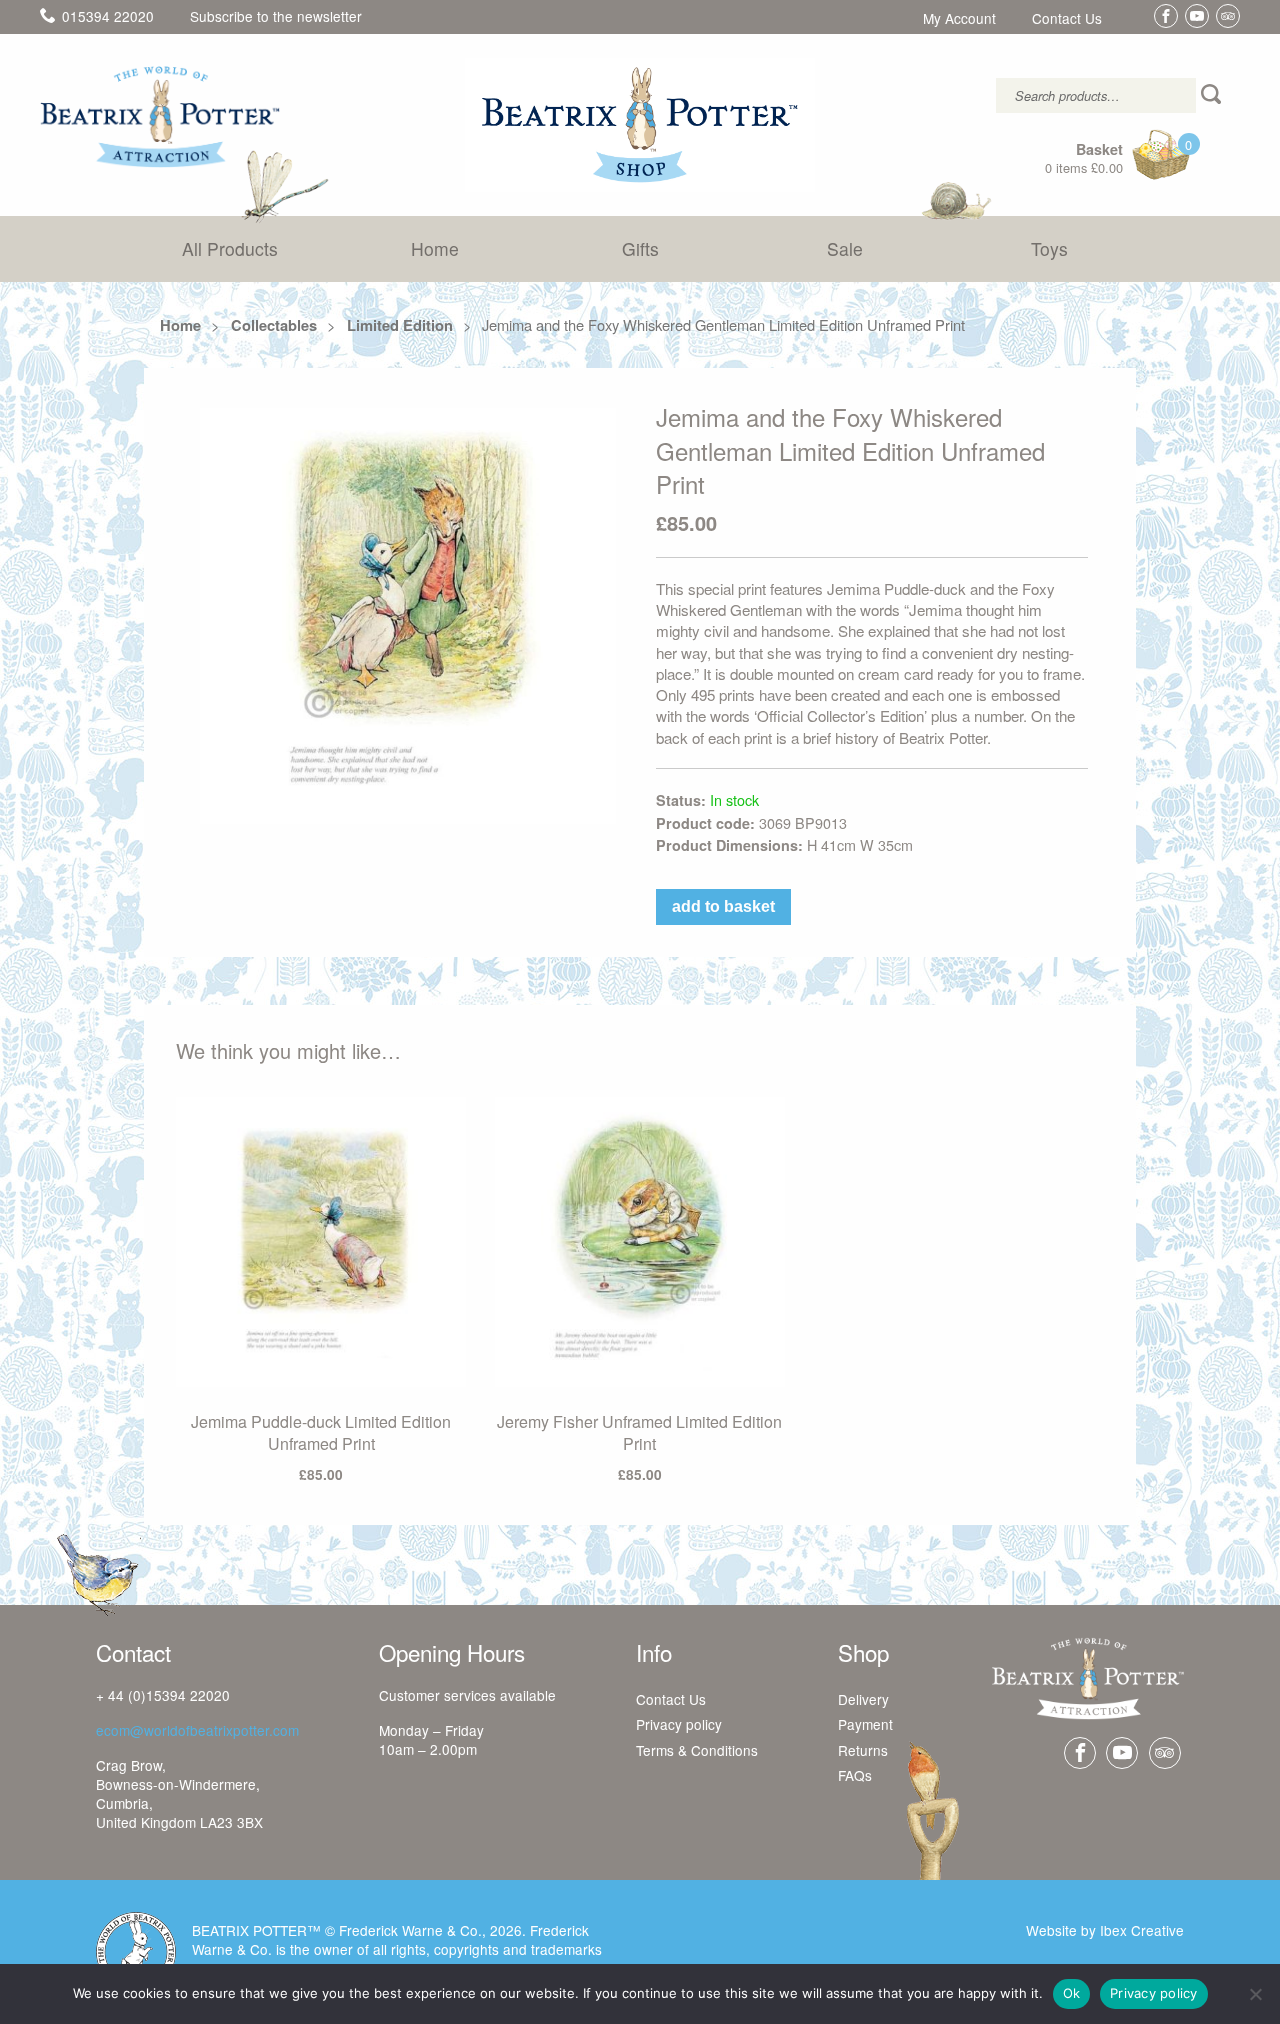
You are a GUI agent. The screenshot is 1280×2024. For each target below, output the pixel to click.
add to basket (723, 906)
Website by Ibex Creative (1105, 1930)
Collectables (274, 325)
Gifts (640, 248)
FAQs (855, 1776)
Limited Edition (400, 325)
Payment (865, 1725)
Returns (863, 1751)
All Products (230, 248)
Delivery (863, 1700)
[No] (1255, 1994)
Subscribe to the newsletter (276, 16)
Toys (1049, 248)
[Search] (1213, 95)
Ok (1072, 1993)
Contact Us (1067, 19)
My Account (959, 19)
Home (435, 248)
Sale (845, 248)
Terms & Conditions (697, 1751)
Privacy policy (679, 1725)
